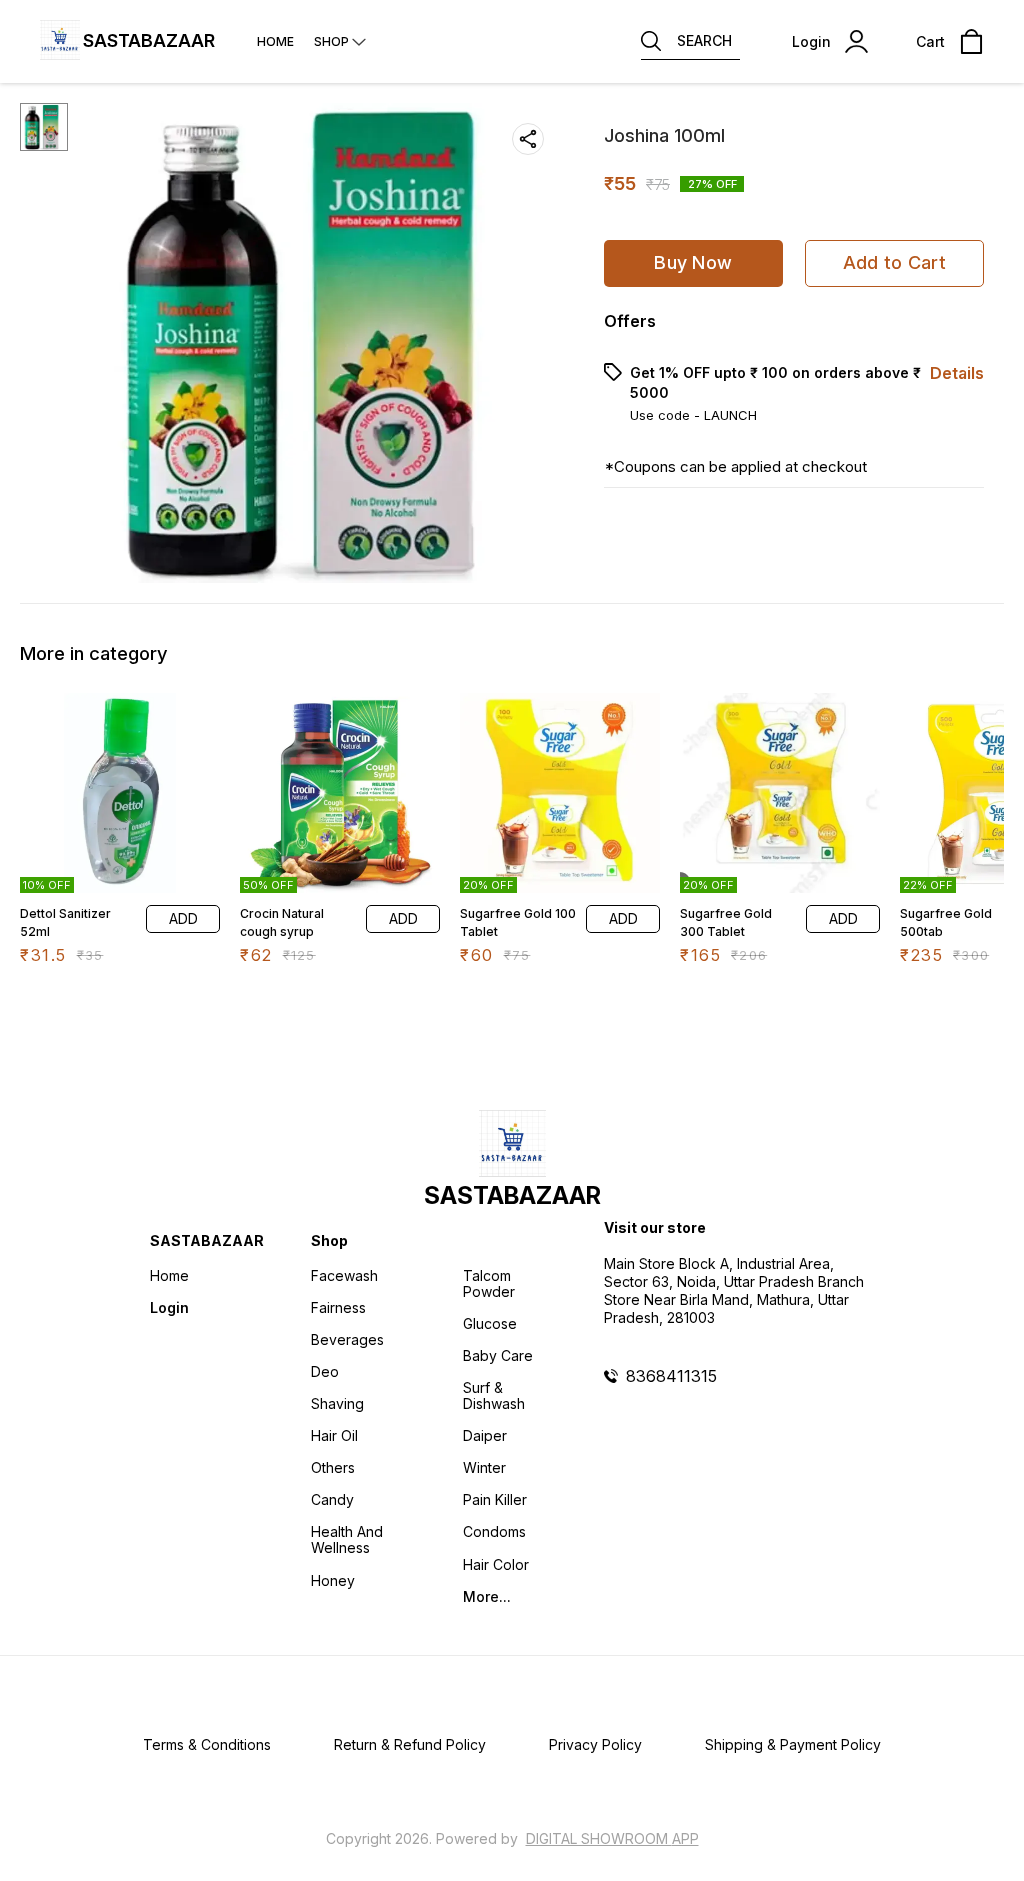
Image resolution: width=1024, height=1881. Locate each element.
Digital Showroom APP (612, 1838)
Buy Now (693, 262)
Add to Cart (894, 262)
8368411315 (671, 1376)
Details (957, 373)
